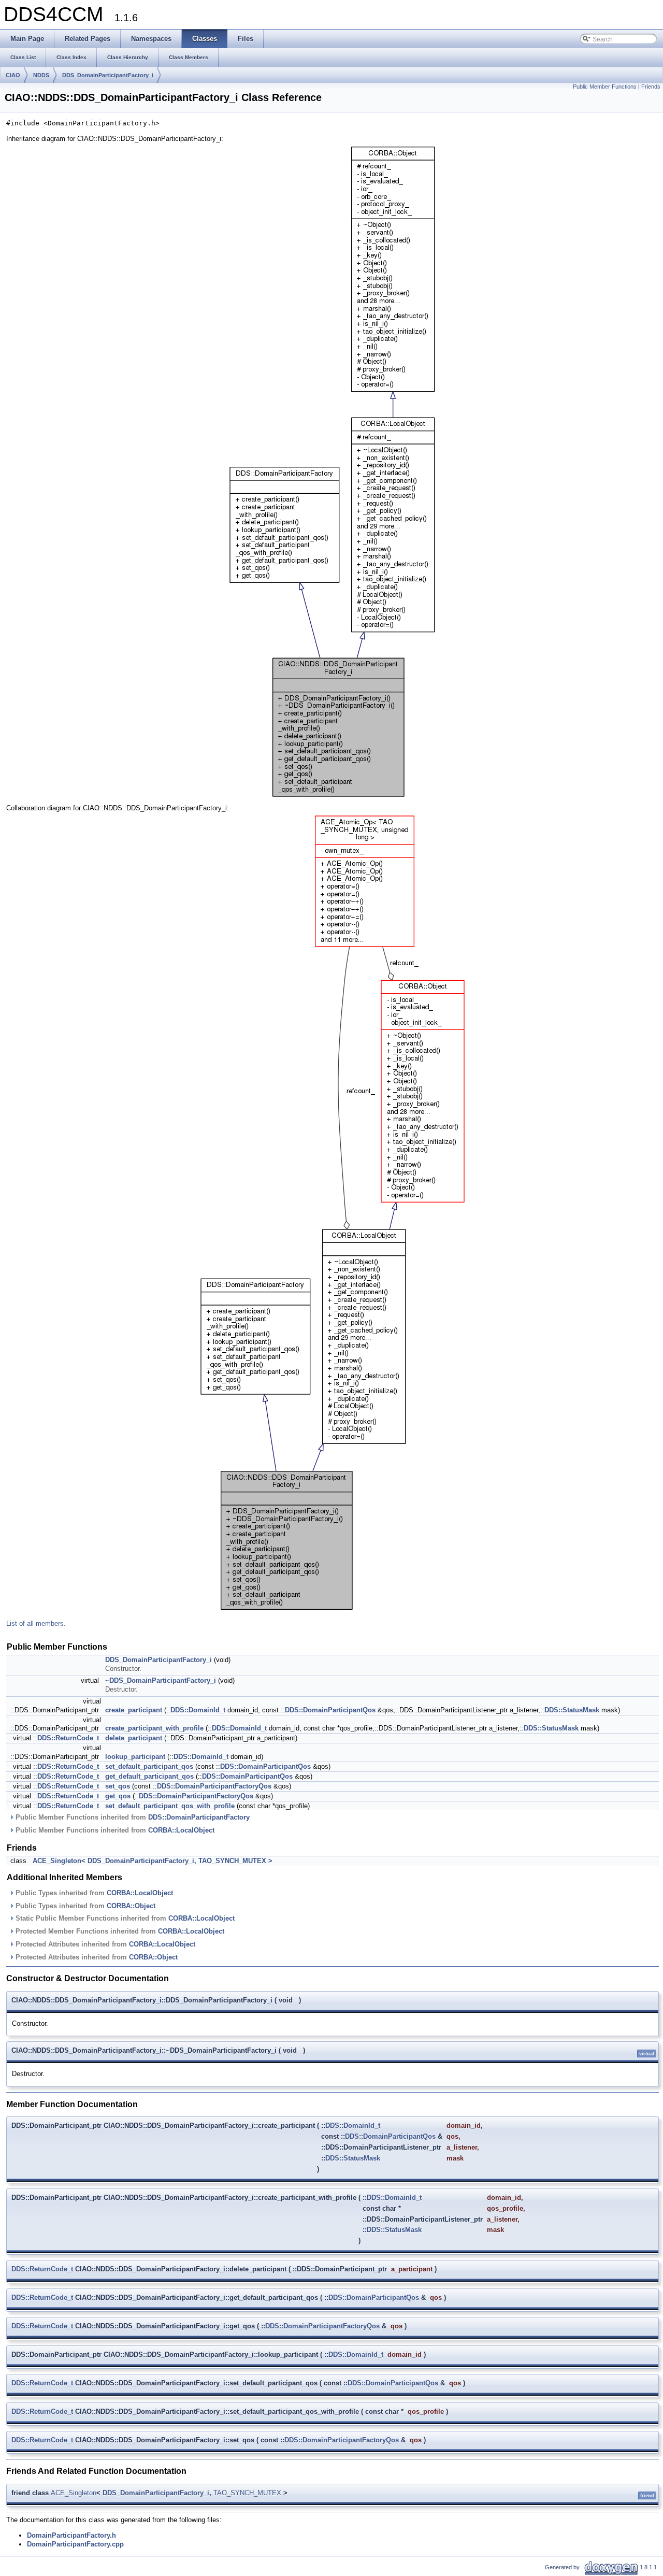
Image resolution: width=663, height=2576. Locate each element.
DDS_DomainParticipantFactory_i (108, 75)
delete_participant (134, 1738)
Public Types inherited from (93, 1893)
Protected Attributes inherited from (104, 1944)
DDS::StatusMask (572, 1710)
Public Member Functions (605, 87)
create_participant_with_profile (154, 1728)
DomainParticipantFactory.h (71, 2535)
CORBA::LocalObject (181, 1830)
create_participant (134, 1710)
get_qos (118, 1796)
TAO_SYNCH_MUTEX (247, 2493)
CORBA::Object (131, 1906)
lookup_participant (135, 1757)
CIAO (13, 75)
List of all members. (36, 1623)
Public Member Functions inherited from (132, 1817)
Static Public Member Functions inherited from (124, 1918)
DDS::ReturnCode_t (68, 1738)
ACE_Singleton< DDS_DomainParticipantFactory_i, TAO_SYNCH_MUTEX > (153, 1861)
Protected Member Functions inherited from (119, 1931)
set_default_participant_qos (149, 1766)
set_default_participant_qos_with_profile (170, 1806)
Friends (651, 87)
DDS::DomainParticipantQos (330, 1710)
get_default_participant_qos (149, 1776)
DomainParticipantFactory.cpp (75, 2544)
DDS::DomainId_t (198, 1710)
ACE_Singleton (74, 2493)
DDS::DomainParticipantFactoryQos (214, 1786)
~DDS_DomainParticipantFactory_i (161, 1680)
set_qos (118, 1786)
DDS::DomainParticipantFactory (199, 1817)
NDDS (41, 75)
